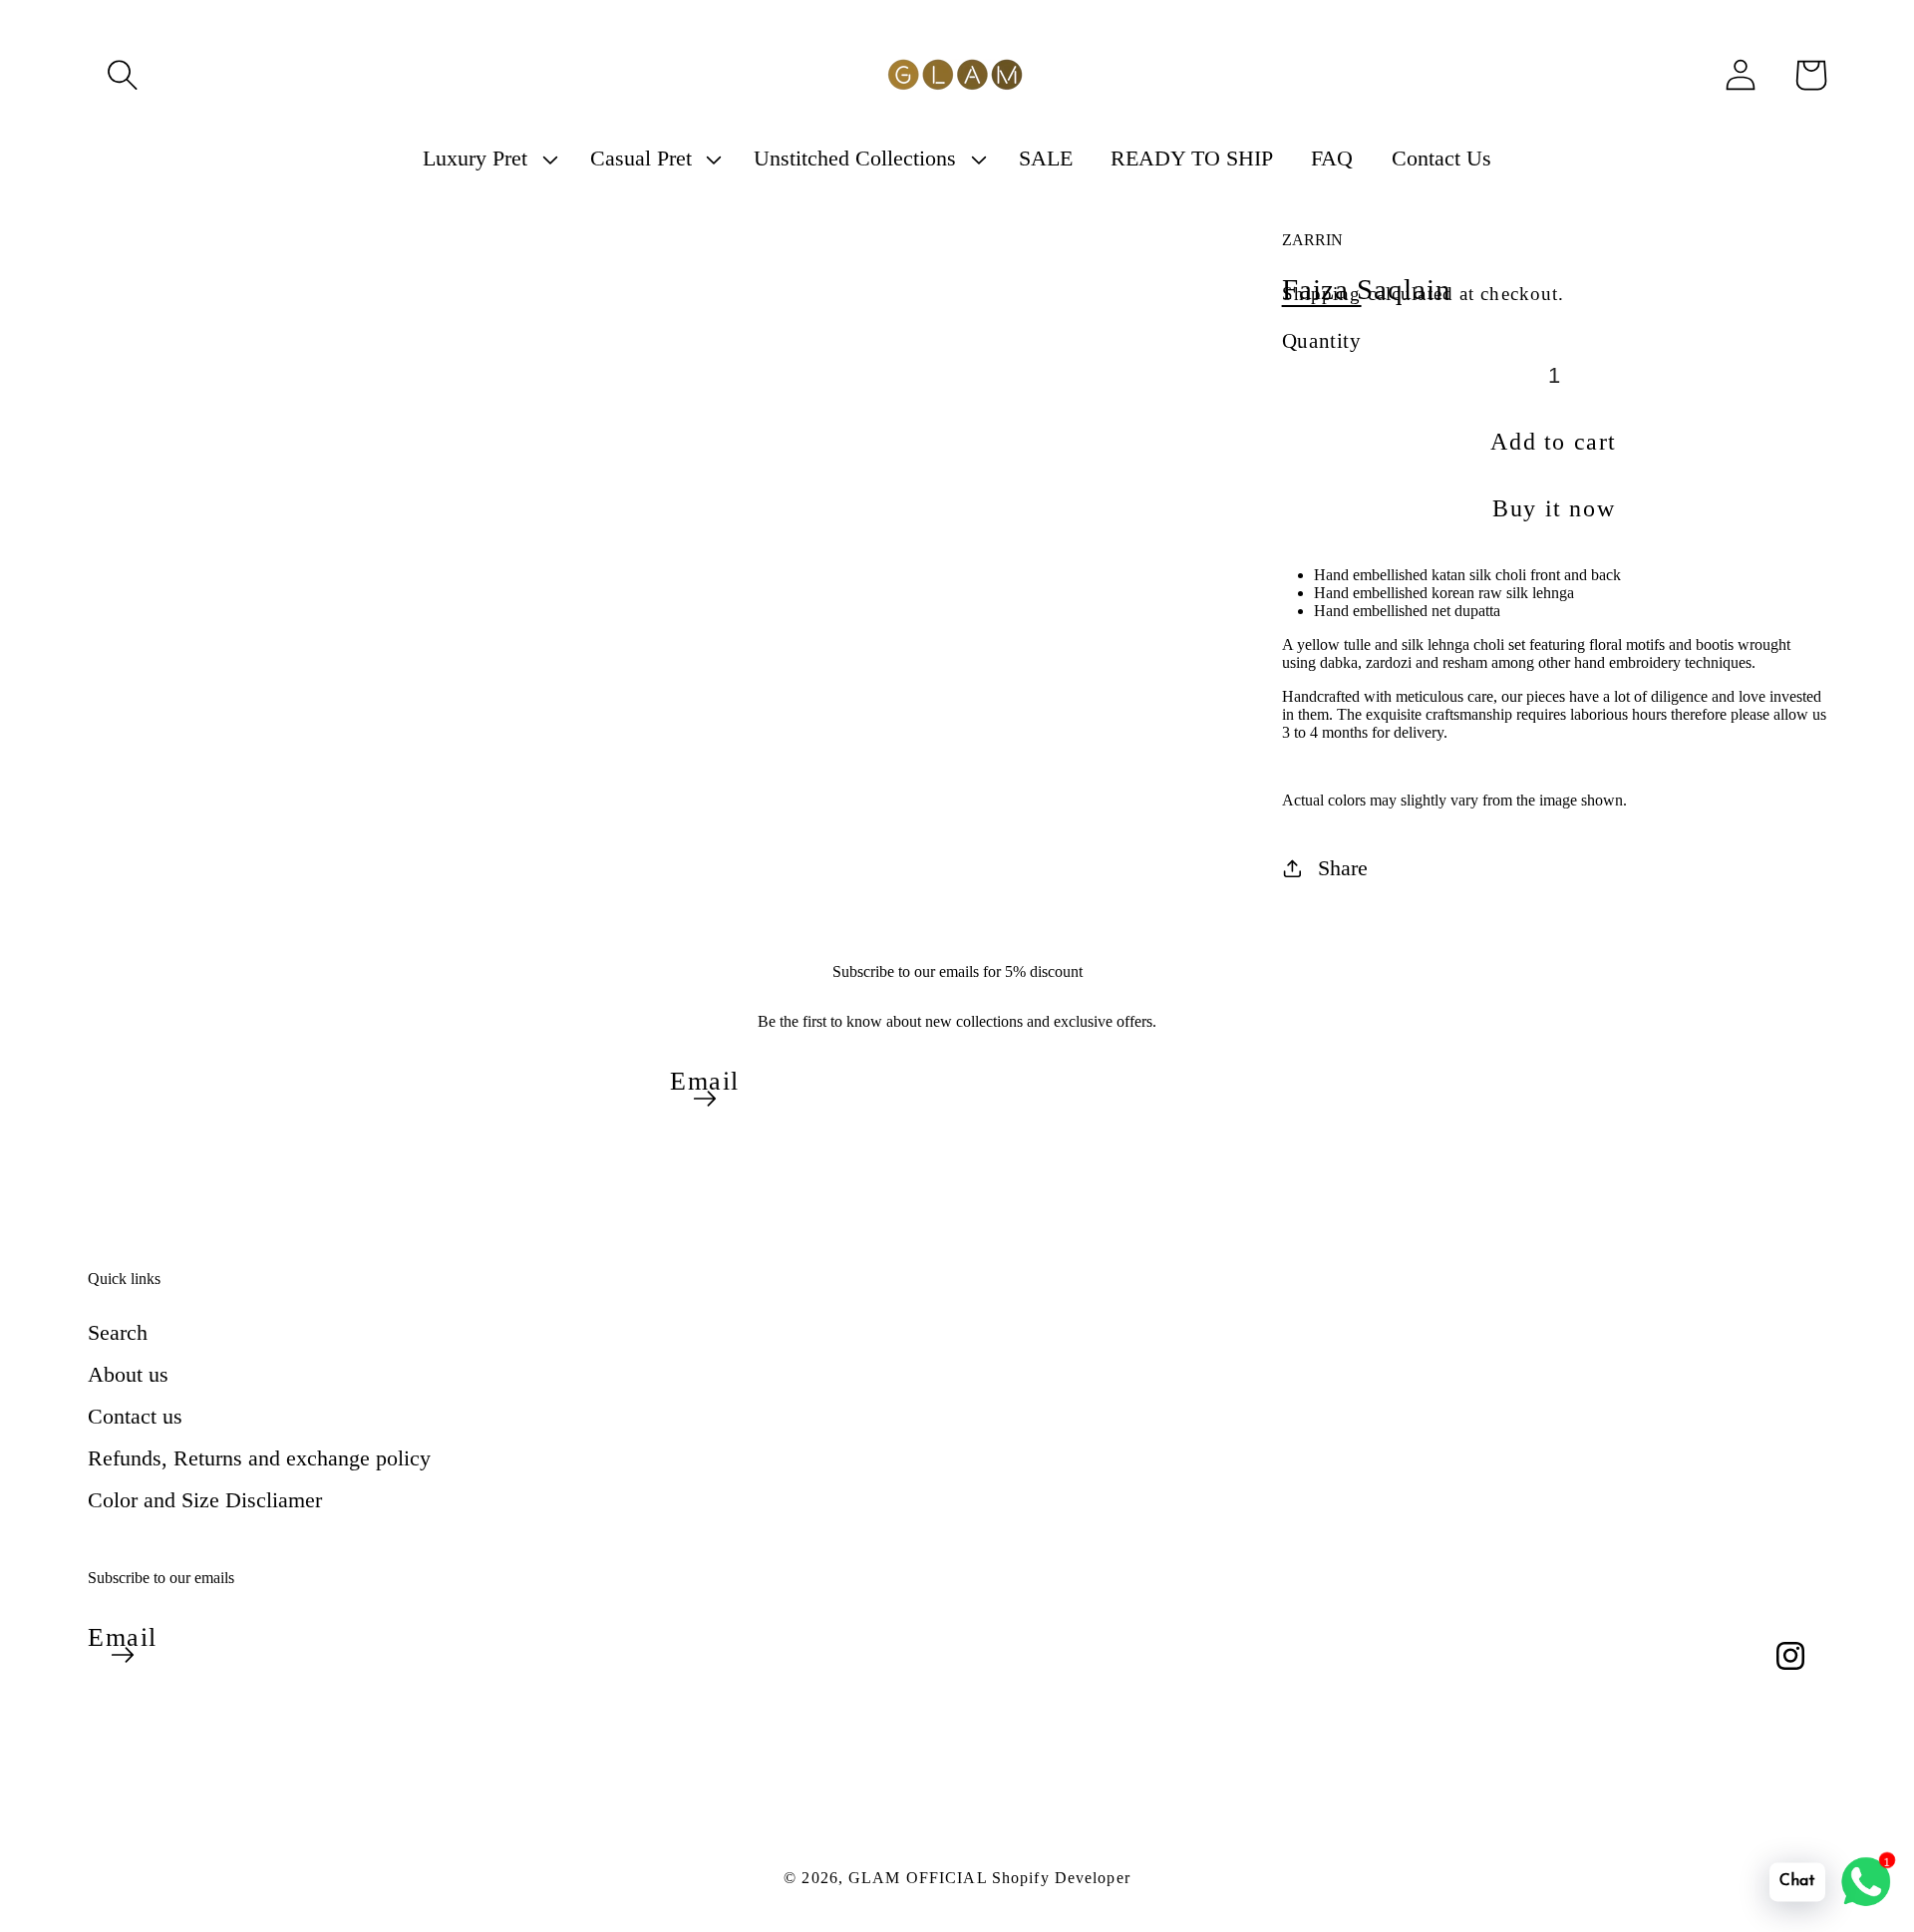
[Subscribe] (705, 1099)
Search (118, 1332)
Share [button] (1343, 868)
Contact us (135, 1416)
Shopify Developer (1061, 1878)
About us (128, 1374)
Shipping (1322, 294)
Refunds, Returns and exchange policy (259, 1458)
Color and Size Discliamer (205, 1500)
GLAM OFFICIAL (920, 1878)
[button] (123, 75)
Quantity (1322, 340)
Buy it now (1554, 508)
